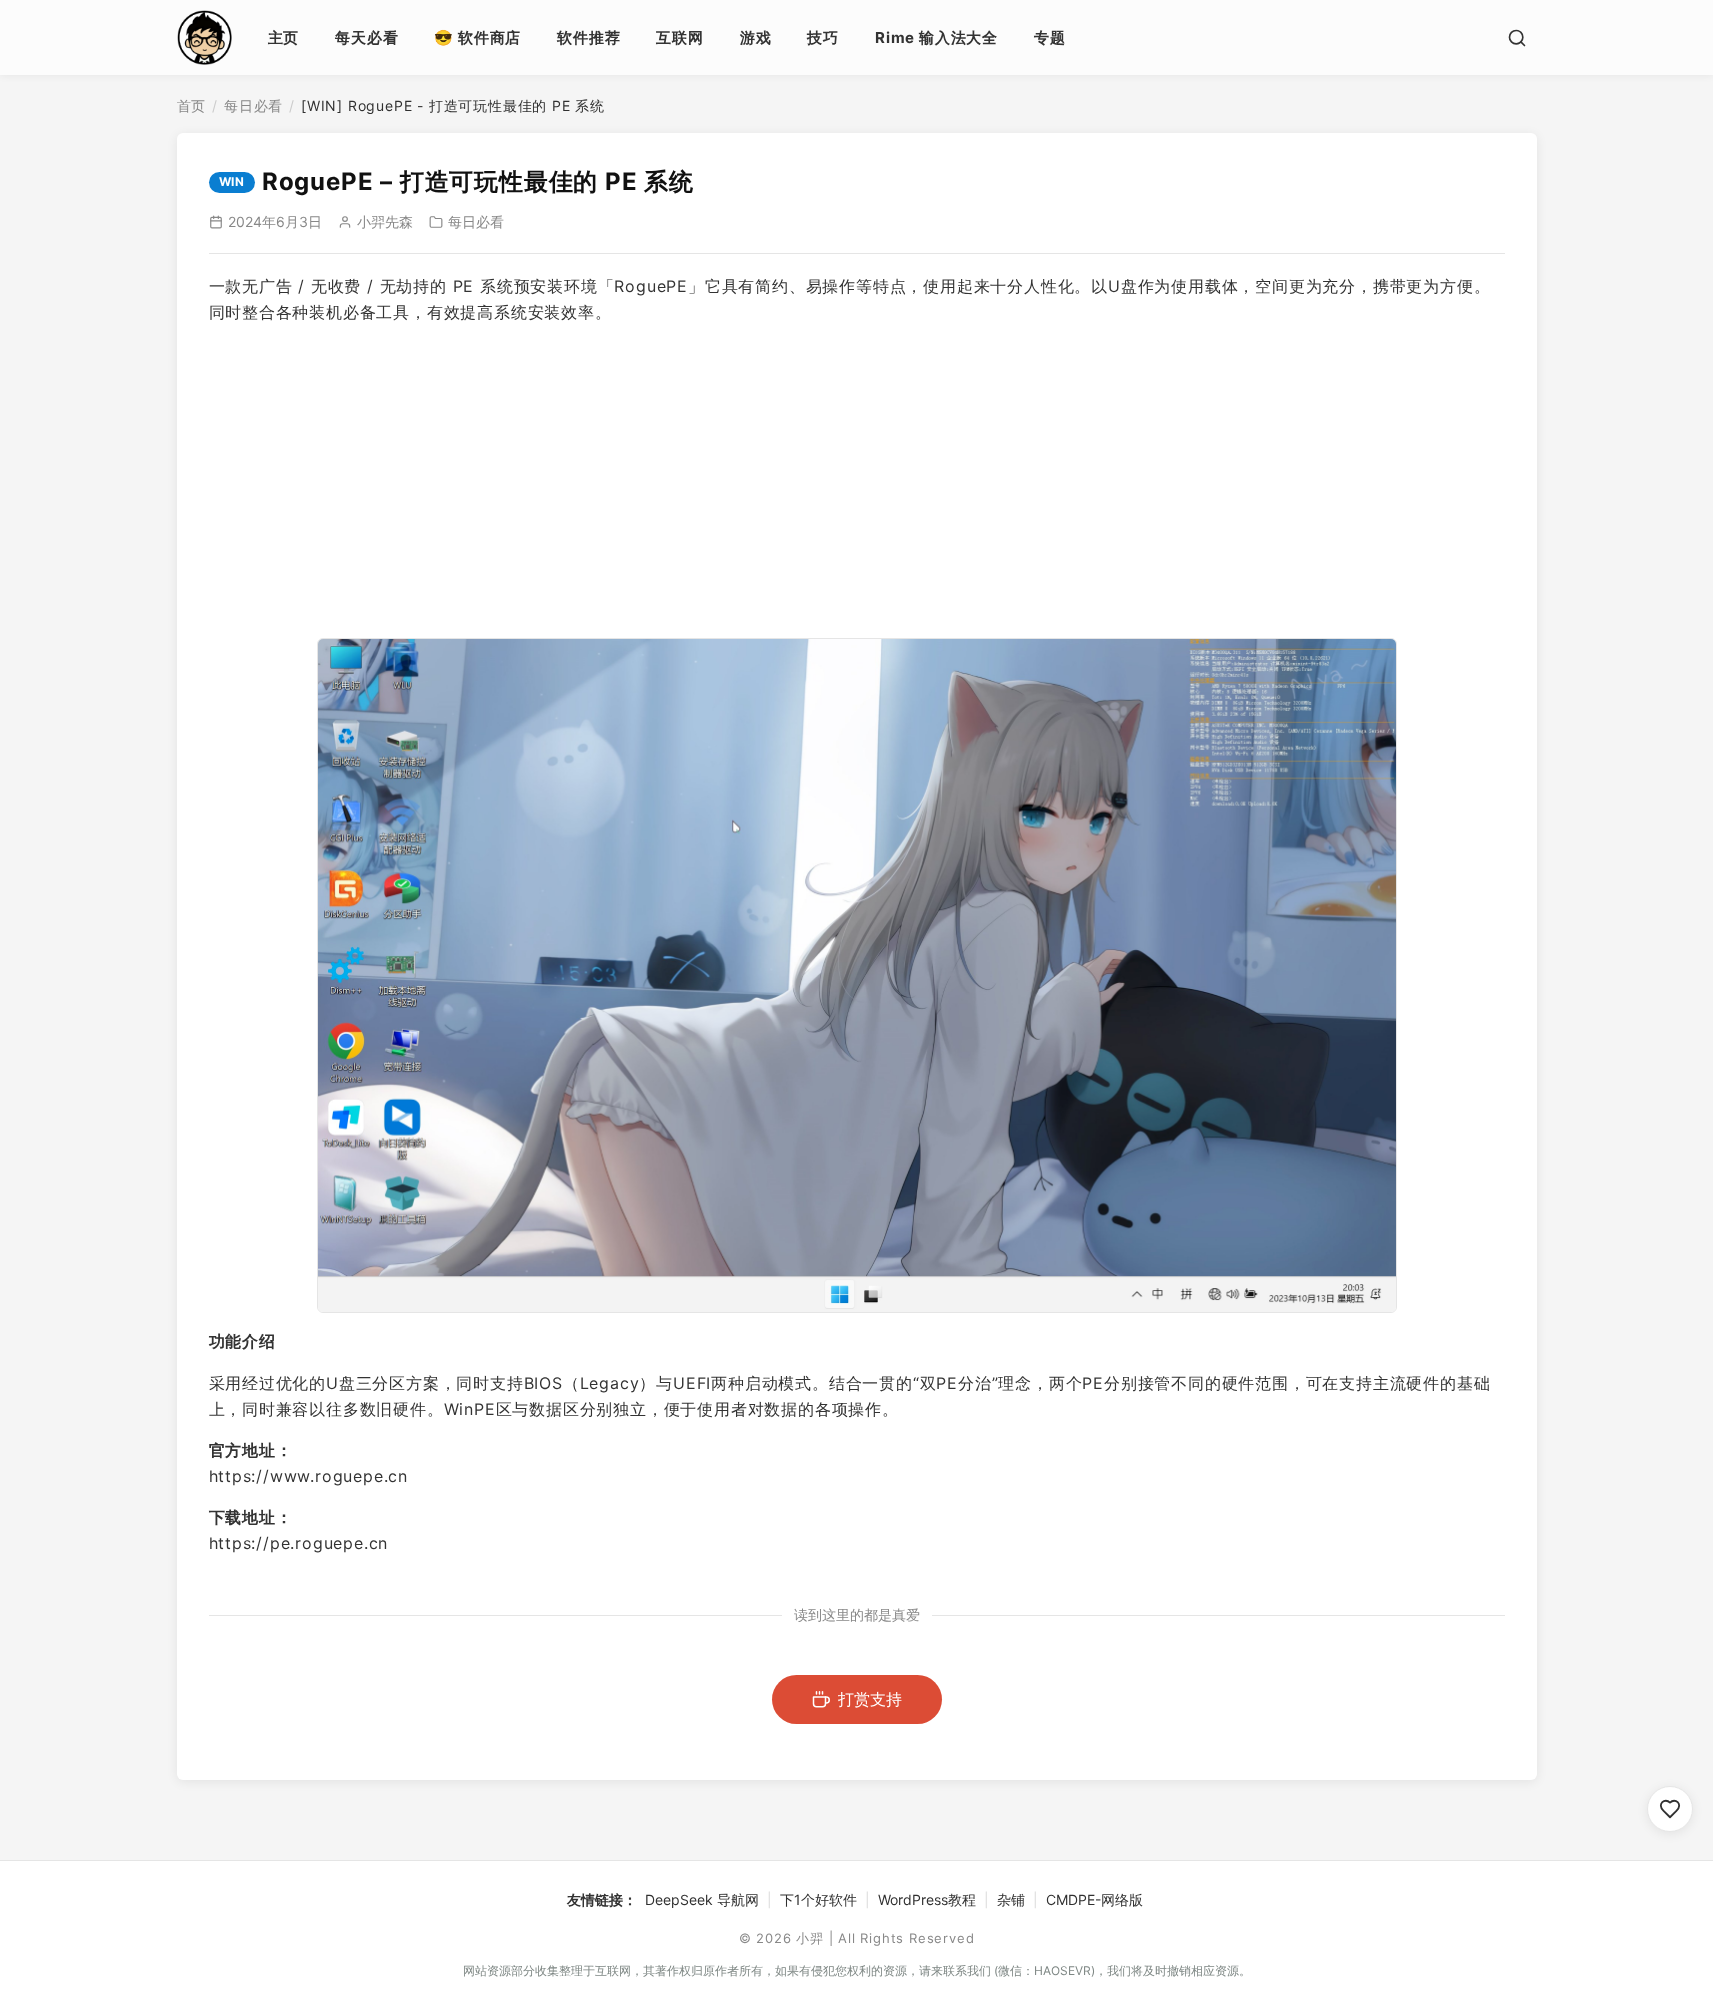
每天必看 (366, 37)
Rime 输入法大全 (936, 37)
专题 (1050, 37)
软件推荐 (588, 37)
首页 (192, 105)
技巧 (823, 37)
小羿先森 (385, 221)
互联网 (679, 37)
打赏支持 (870, 1699)
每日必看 (253, 105)
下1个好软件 (818, 1899)
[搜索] (1517, 38)
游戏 (756, 37)
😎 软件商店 (477, 37)
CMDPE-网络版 (1094, 1899)
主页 (284, 37)
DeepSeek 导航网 (702, 1899)
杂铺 (1011, 1899)
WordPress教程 (927, 1899)
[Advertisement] (857, 482)
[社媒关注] (1670, 1809)
